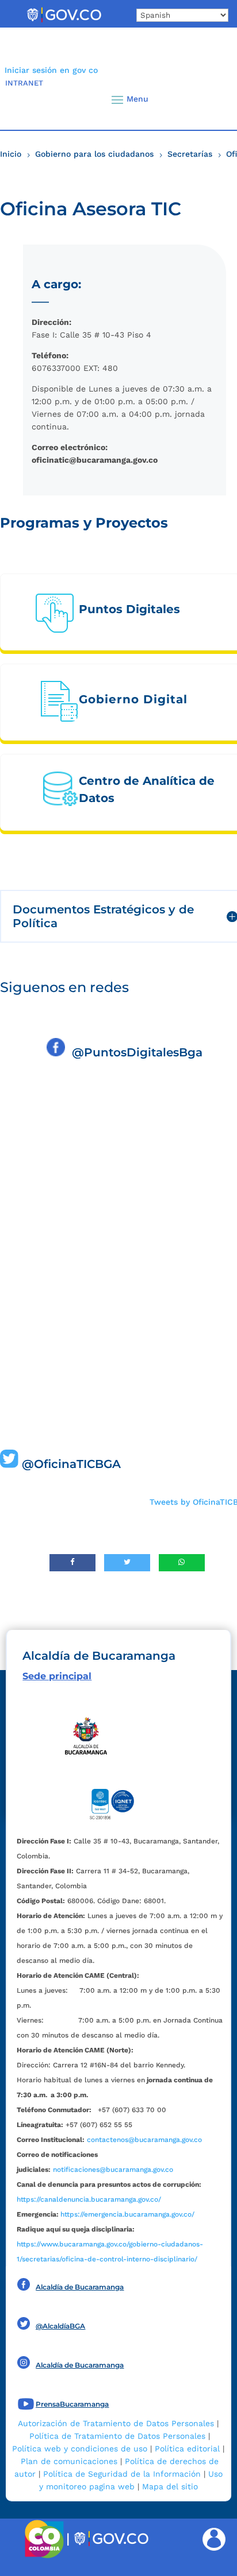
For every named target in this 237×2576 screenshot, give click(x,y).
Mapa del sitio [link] (170, 2486)
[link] (64, 22)
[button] (209, 99)
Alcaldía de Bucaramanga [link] (80, 2287)
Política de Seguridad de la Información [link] (122, 2474)
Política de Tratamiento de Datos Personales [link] (117, 2436)
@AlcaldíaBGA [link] (60, 2326)
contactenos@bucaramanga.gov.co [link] (144, 2140)
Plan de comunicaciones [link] (69, 2461)
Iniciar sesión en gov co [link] (51, 70)
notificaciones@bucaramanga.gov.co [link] (113, 2170)
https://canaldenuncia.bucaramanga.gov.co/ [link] (89, 2199)
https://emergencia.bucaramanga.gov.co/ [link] (127, 2214)
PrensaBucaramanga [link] (72, 2404)
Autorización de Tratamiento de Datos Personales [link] (116, 2423)
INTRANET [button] (24, 83)
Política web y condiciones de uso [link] (80, 2449)
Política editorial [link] (187, 2449)
